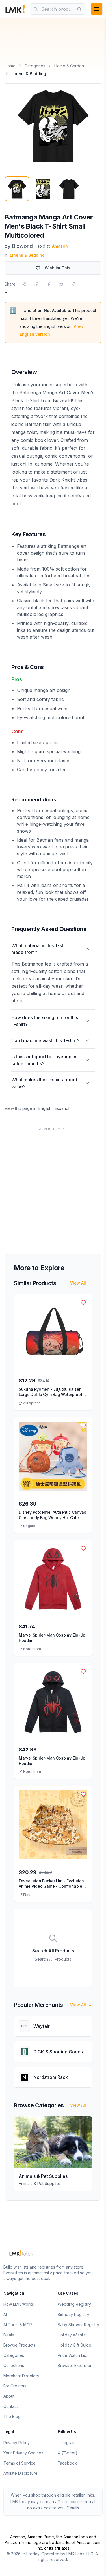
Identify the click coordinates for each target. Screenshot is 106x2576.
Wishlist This (58, 268)
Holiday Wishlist (72, 2335)
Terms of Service (20, 2463)
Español (62, 1108)
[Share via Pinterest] (74, 284)
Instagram (67, 2443)
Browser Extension (75, 2365)
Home (10, 66)
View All (81, 1283)
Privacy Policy (17, 2443)
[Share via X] (61, 284)
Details (73, 2508)
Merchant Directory (21, 2376)
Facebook (67, 2463)
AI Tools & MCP (18, 2325)
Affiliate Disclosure (20, 2473)
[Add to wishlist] (83, 1303)
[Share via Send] (24, 284)
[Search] (79, 9)
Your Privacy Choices (23, 2453)
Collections (14, 2365)
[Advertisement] (53, 1187)
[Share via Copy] (36, 284)
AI (5, 2314)
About (9, 2396)
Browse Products (19, 2345)
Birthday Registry (73, 2314)
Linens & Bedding (27, 255)
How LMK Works (19, 2304)
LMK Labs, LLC (80, 2554)
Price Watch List (72, 2355)
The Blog (12, 2416)
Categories (35, 66)
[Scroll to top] (93, 2565)
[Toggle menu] (97, 9)
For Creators (15, 2386)
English (45, 1108)
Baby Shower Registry (78, 2325)
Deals (9, 2335)
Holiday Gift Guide (74, 2345)
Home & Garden (69, 66)
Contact (11, 2406)
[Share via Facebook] (49, 284)
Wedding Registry (74, 2304)
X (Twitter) (68, 2453)
